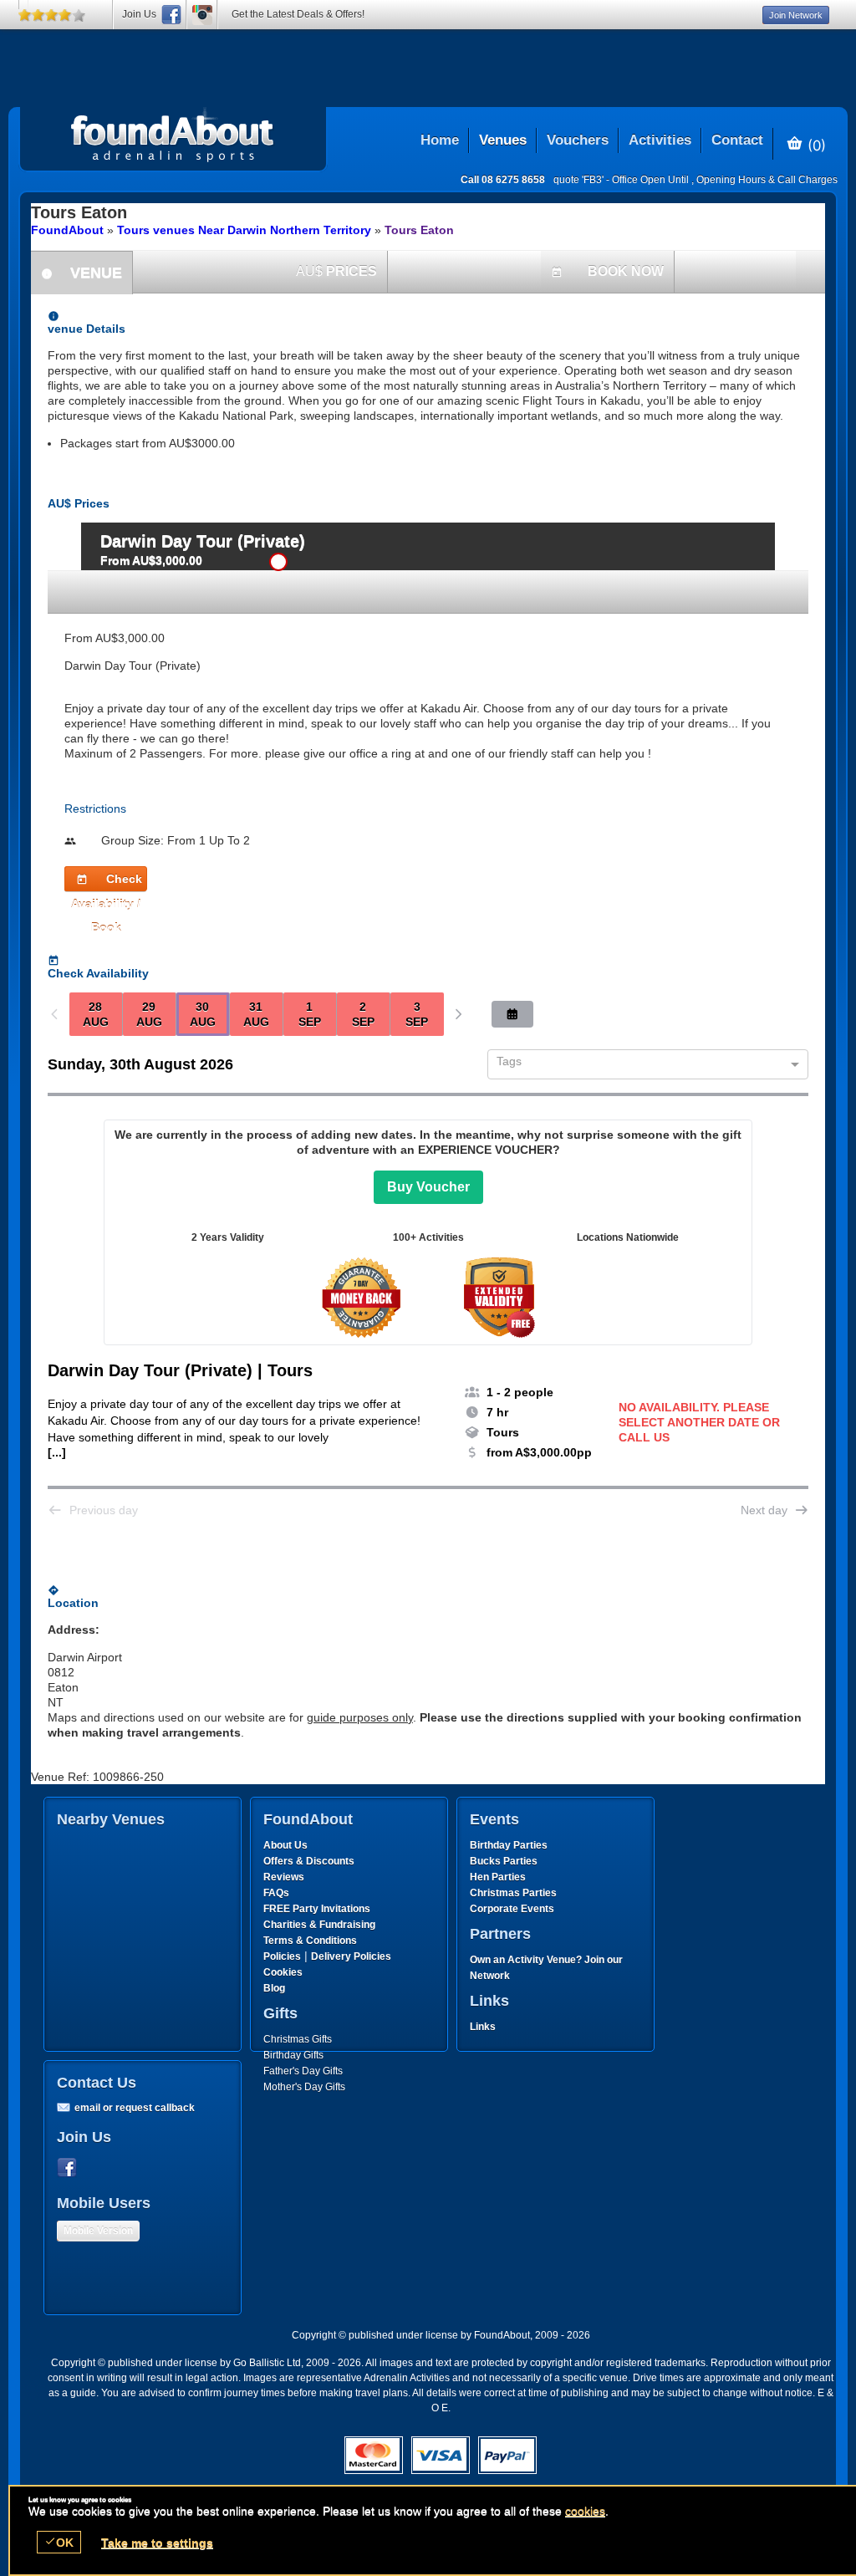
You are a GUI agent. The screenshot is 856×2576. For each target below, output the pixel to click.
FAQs (276, 1893)
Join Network (796, 15)
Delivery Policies (351, 1956)
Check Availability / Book (107, 882)
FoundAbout (67, 230)
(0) (815, 145)
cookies (585, 2511)
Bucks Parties (504, 1861)
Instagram (202, 15)
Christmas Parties (513, 1893)
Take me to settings (157, 2543)
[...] (57, 1452)
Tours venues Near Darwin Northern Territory (244, 230)
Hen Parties (498, 1877)
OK (59, 2542)
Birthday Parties (509, 1845)
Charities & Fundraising (319, 1925)
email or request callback (135, 2108)
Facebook (70, 2168)
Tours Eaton (419, 230)
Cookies (283, 1972)
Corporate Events (512, 1909)
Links (483, 2027)
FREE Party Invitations (317, 1909)
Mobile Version (98, 2231)
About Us (285, 1845)
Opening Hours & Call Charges (767, 180)
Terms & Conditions (310, 1941)
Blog (274, 1988)
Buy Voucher (428, 1187)
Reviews (284, 1877)
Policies (282, 1956)
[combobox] (642, 1065)
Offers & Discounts (309, 1861)
